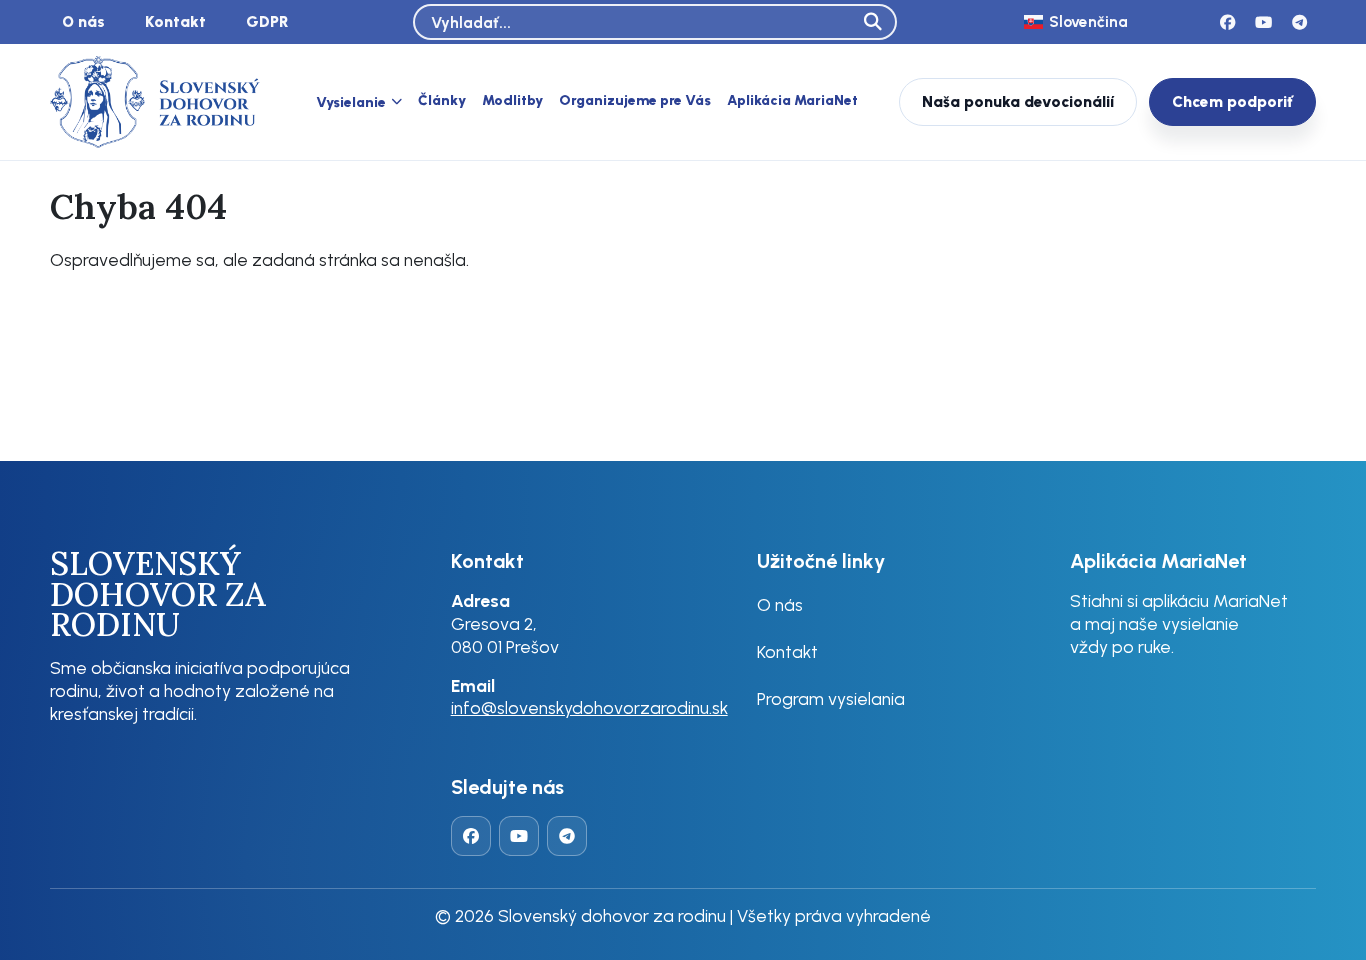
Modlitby (512, 100)
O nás (83, 21)
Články (442, 100)
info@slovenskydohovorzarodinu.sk (589, 707)
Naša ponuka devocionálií (1018, 101)
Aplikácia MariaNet (792, 100)
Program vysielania (831, 698)
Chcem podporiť (1232, 101)
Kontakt (175, 21)
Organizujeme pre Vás (635, 100)
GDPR (267, 21)
